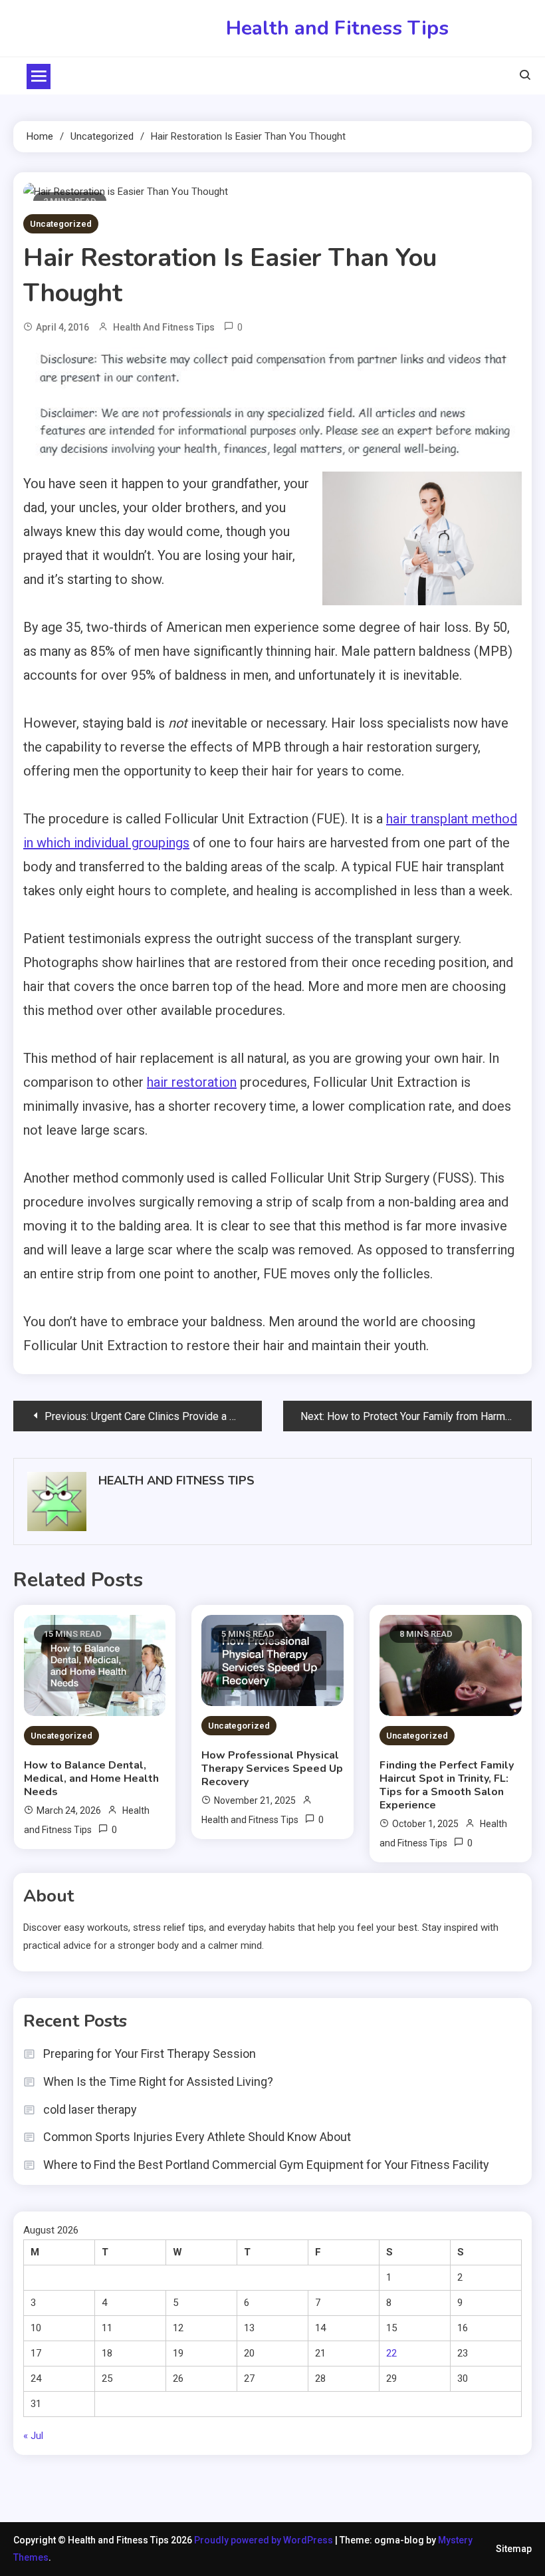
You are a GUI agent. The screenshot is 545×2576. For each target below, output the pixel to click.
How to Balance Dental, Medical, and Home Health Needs (91, 1779)
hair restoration (192, 1082)
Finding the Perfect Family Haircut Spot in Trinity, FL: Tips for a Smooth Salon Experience (447, 1785)
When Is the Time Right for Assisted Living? (158, 2081)
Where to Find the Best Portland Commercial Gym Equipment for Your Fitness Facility (266, 2165)
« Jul (33, 2436)
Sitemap (514, 2549)
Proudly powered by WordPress (265, 2540)
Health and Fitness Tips (337, 28)
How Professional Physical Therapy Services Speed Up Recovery (272, 1769)
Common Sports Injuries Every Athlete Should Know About (197, 2137)
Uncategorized (61, 224)
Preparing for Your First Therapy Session (150, 2054)
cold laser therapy (90, 2109)
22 (391, 2353)
